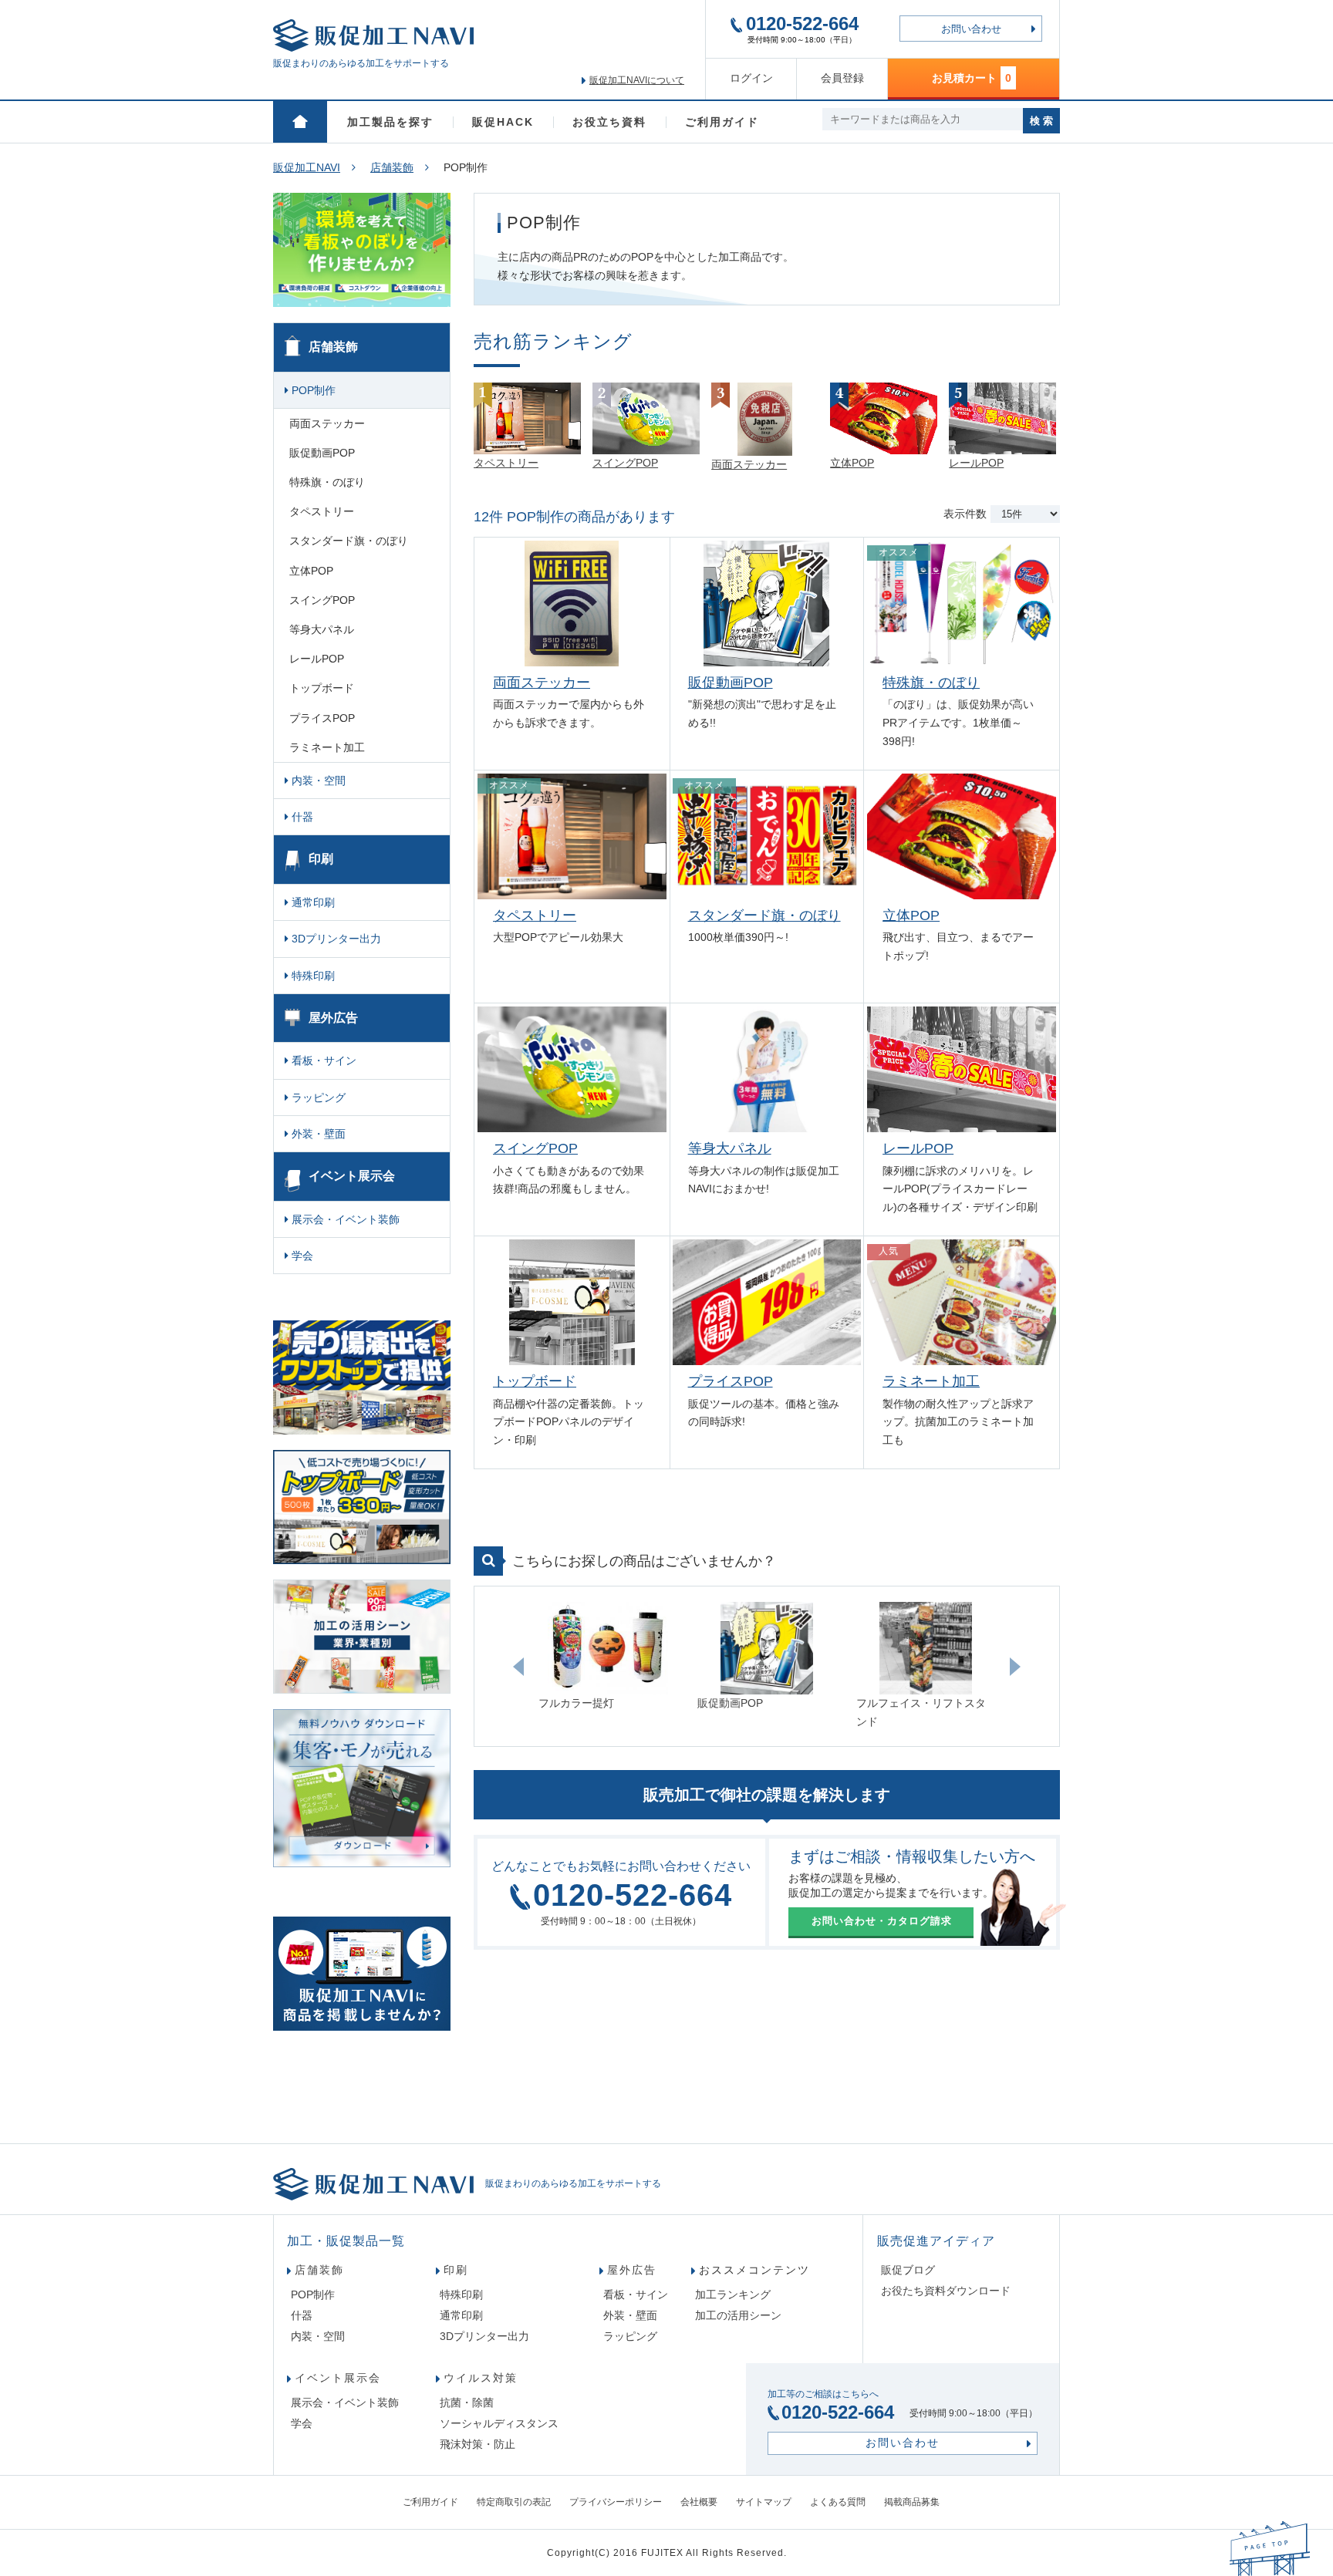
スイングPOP (535, 1148)
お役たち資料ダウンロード (946, 2291)
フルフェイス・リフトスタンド (921, 1712)
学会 (301, 1256)
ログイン (751, 78)
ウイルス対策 (481, 2378)
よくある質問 (838, 2502)
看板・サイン (322, 1060)
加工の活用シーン (738, 2315)
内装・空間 (317, 781)
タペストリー (535, 915)
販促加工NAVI (307, 167)
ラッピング (317, 1097)
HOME (300, 122)
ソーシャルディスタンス (499, 2423)
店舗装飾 (392, 167)
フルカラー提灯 (576, 1703)
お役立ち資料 (609, 122)
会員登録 (842, 78)
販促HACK (503, 122)
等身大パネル (730, 1148)
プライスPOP (731, 1381)
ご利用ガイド (722, 122)
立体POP (911, 915)
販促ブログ (908, 2270)
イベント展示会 (352, 1176)
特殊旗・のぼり (931, 683)
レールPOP (918, 1148)
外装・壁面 (317, 1134)
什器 (301, 817)
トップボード (535, 1381)
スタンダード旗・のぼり (764, 915)
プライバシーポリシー (616, 2502)
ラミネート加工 (931, 1381)
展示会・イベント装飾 (344, 1219)
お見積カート (972, 78)
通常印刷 (312, 902)
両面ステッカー (542, 683)
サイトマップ (764, 2502)
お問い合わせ (971, 29)
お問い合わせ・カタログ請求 (882, 1921)
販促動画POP (731, 683)
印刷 (321, 859)
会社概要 (699, 2502)
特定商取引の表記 (514, 2502)
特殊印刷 (312, 976)
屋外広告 (333, 1018)
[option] (608, 1657)
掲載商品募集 (912, 2502)
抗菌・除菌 (467, 2402)
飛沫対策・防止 (478, 2444)
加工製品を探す (390, 122)
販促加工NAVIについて (637, 80)
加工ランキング (733, 2294)
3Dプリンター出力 (335, 939)
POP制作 (312, 390)
